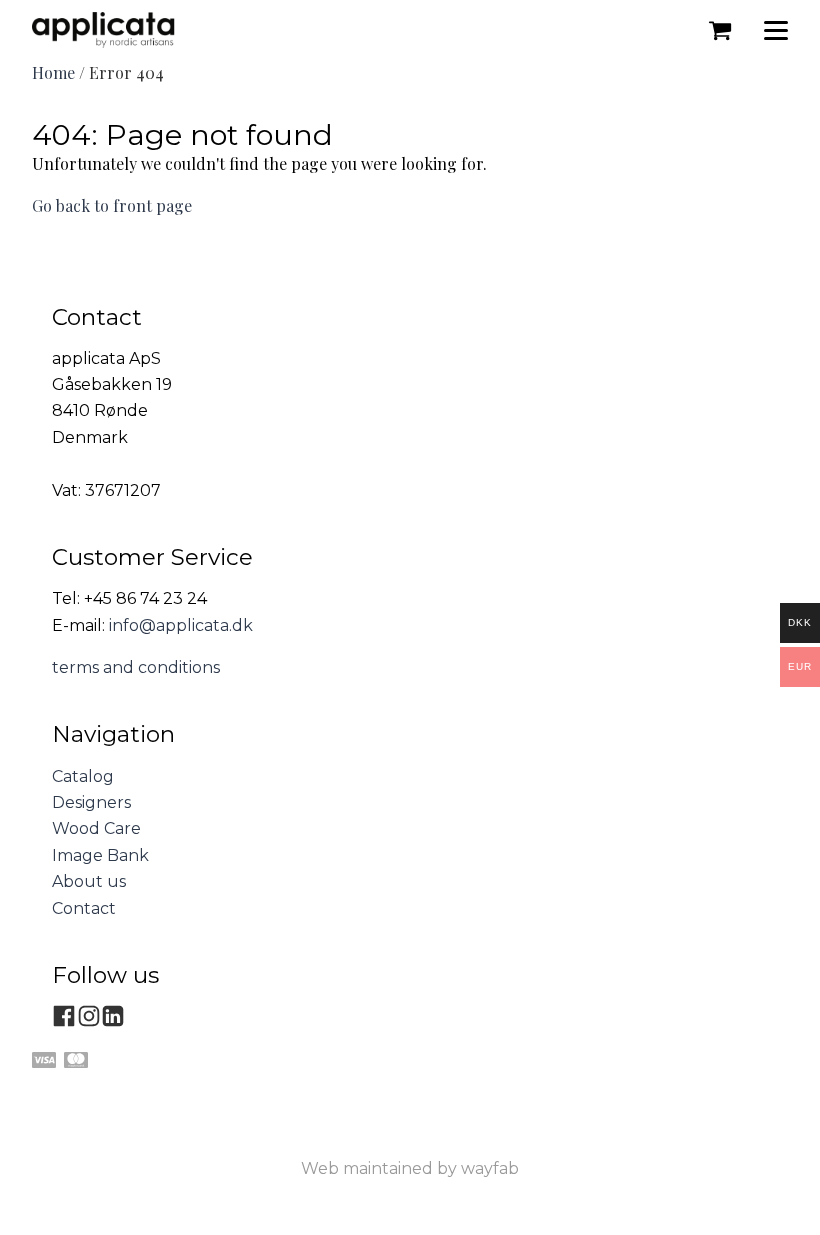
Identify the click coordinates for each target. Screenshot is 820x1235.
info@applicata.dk (181, 625)
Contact (84, 908)
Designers (91, 802)
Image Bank (100, 855)
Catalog (83, 776)
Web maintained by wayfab (410, 1168)
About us (89, 881)
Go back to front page (112, 205)
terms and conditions (136, 667)
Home (53, 72)
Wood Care (96, 828)
